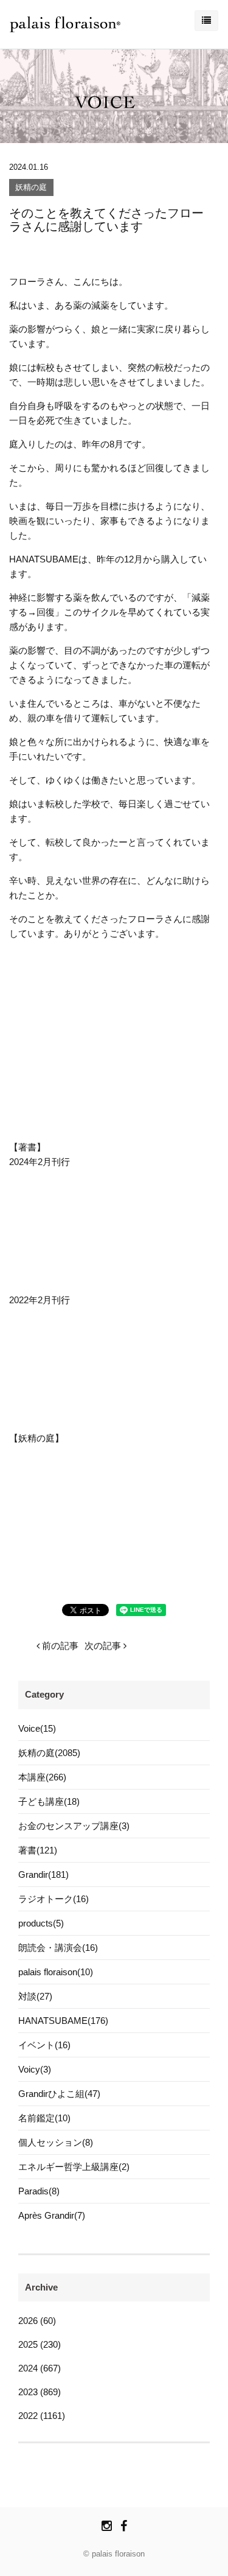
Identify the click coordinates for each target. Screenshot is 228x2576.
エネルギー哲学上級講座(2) (74, 2167)
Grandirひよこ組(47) (59, 2094)
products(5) (41, 1923)
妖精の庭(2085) (49, 1753)
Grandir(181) (43, 1874)
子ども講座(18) (49, 1801)
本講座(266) (42, 1777)
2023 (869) (40, 2392)
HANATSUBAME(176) (63, 2021)
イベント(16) (44, 2045)
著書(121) (38, 1850)
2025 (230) (40, 2344)
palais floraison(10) (56, 1972)
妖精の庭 (31, 188)
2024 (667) (40, 2368)
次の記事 (104, 1646)
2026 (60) (37, 2321)
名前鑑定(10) (44, 2118)
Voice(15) (37, 1728)
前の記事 (59, 1646)
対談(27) (35, 1996)
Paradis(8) (39, 2191)
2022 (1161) (42, 2416)
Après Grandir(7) (52, 2215)
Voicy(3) (35, 2069)
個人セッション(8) (56, 2142)
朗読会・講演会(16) (58, 1948)
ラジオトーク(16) (54, 1899)
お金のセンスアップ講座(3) (74, 1826)
